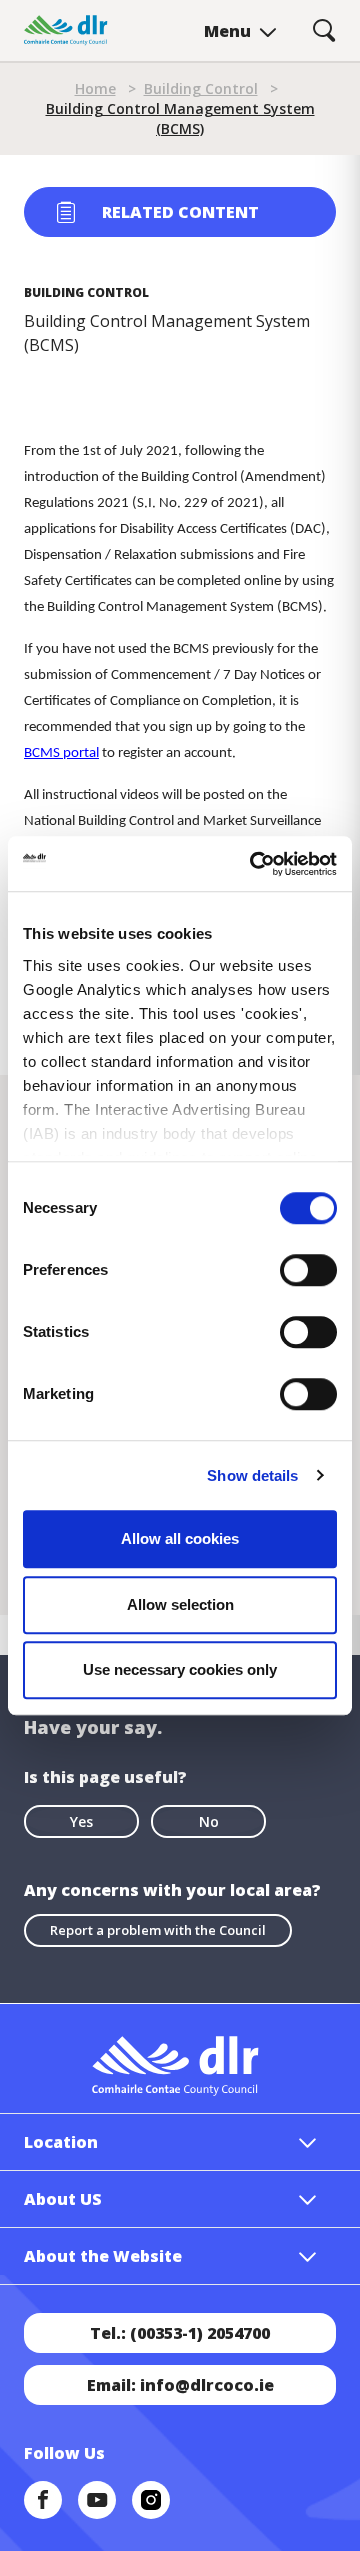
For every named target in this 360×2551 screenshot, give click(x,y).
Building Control (201, 88)
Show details (252, 1475)
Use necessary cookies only (180, 1669)
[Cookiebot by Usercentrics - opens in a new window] (254, 864)
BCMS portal (61, 753)
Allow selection (180, 1604)
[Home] (66, 30)
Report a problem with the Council (158, 1930)
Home (95, 88)
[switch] (308, 1269)
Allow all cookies (180, 1538)
